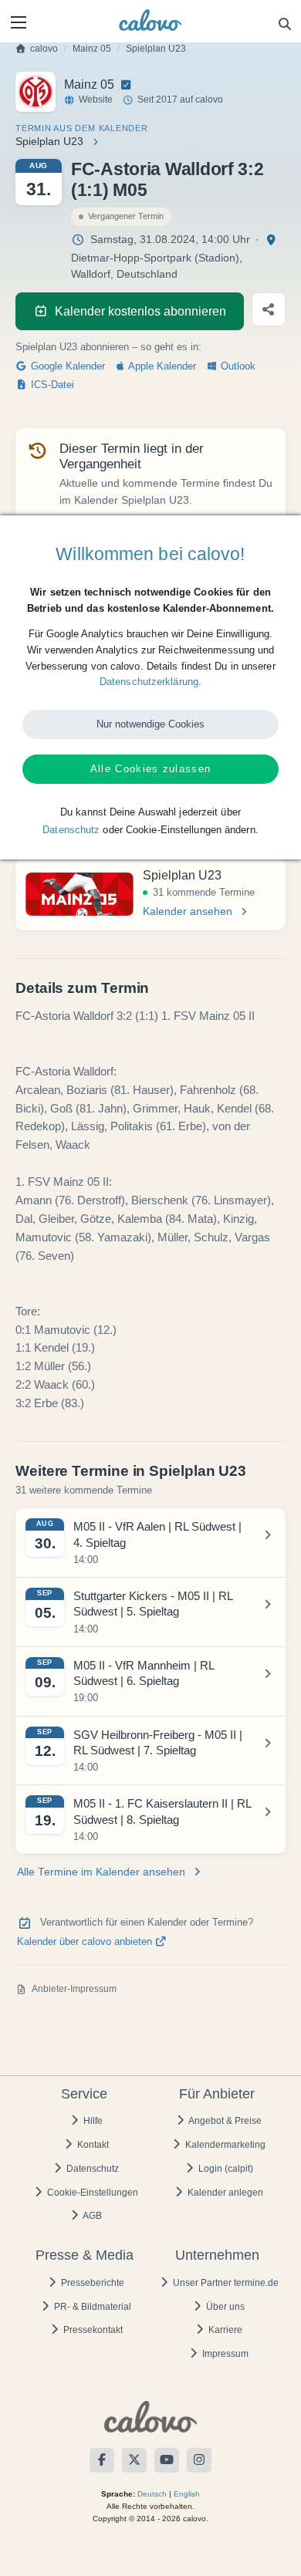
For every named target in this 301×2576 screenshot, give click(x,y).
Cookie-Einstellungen (91, 2193)
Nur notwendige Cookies (150, 724)
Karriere (224, 2330)
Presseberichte (91, 2283)
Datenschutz (91, 2169)
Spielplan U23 (156, 49)
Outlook (237, 366)
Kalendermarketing (224, 2145)
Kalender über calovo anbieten (86, 1942)
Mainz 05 (92, 49)
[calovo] (150, 20)
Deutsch (152, 2494)
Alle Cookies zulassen (150, 769)
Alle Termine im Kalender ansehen (101, 1872)
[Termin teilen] (269, 309)
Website (96, 100)
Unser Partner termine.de (225, 2283)
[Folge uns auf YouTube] (167, 2460)
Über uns (224, 2307)
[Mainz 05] (36, 92)
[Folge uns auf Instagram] (199, 2460)
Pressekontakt (92, 2330)
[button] (19, 22)
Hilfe (92, 2121)
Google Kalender (66, 366)
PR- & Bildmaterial (91, 2307)
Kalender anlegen (224, 2193)
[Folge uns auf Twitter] (134, 2460)
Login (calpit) (225, 2169)
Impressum (224, 2354)
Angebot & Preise (224, 2121)
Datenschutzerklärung (149, 682)
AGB (91, 2216)
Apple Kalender (161, 366)
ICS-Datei (51, 385)
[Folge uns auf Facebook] (102, 2460)
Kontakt (92, 2145)
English (187, 2494)
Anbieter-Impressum (74, 1989)
